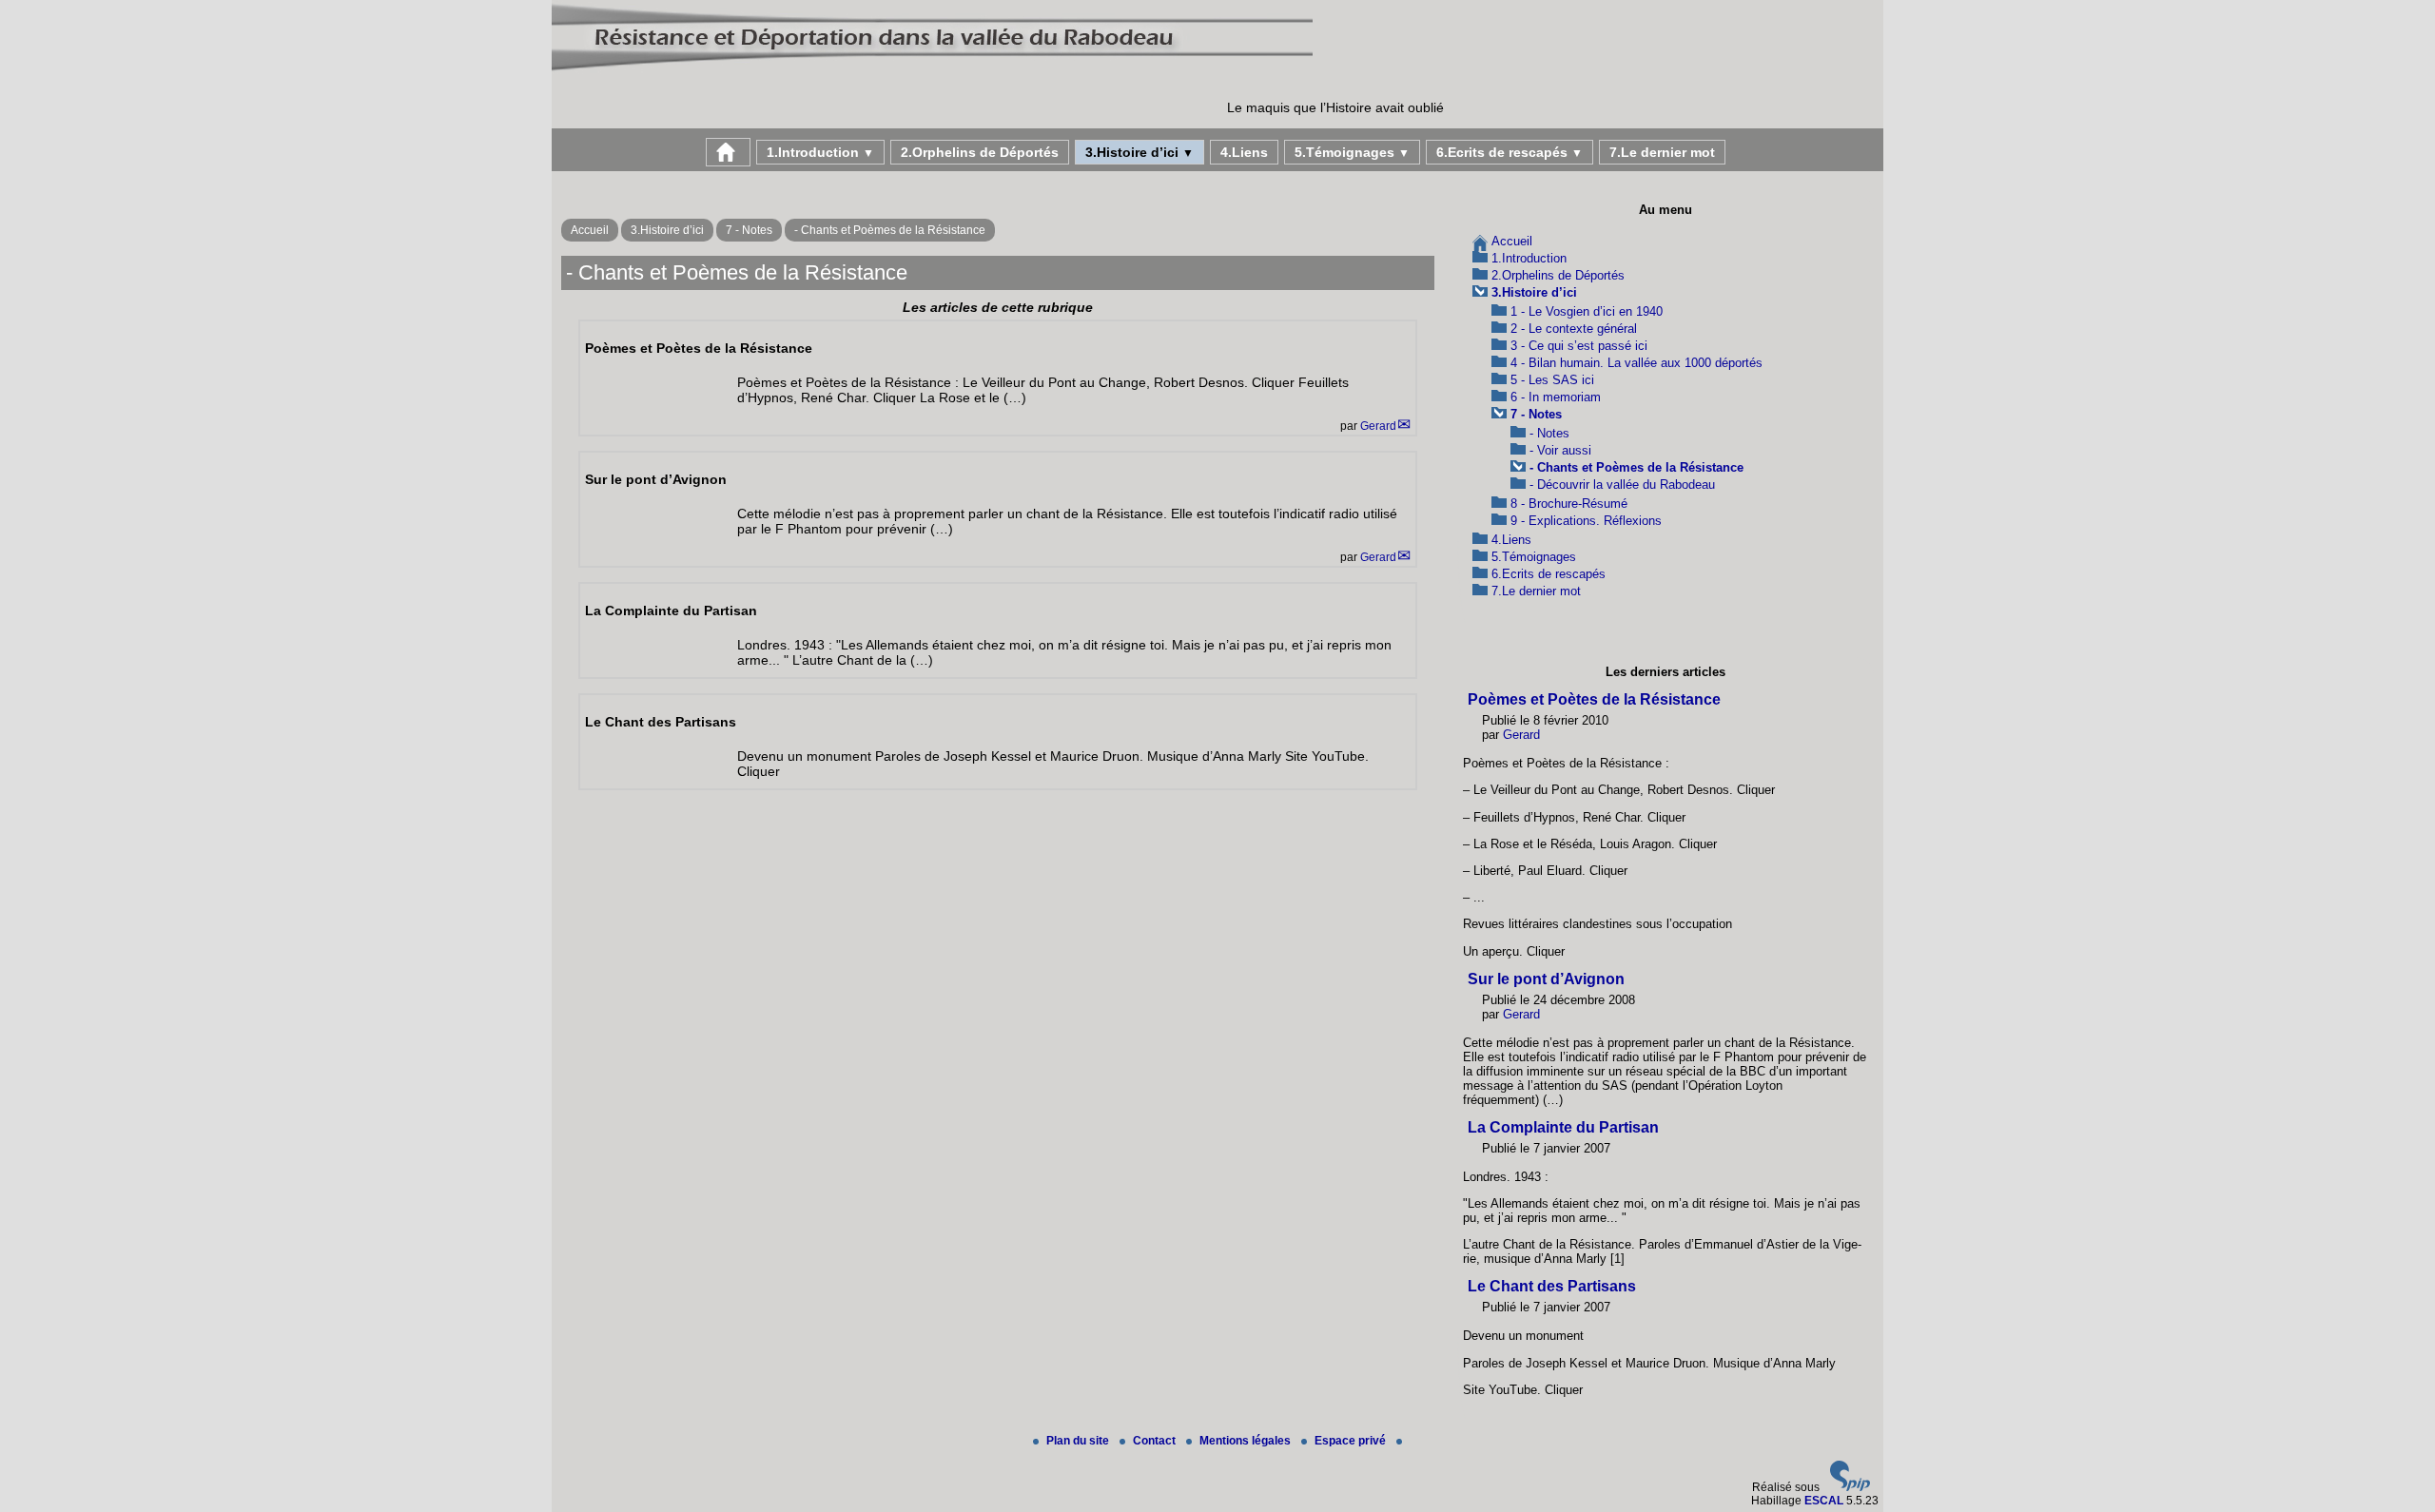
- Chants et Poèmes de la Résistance (890, 230)
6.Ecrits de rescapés (1510, 152)
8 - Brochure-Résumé (1569, 504)
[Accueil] (932, 70)
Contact (1156, 1441)
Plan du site (1079, 1441)
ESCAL (1824, 1501)
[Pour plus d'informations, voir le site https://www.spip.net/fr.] (1850, 1487)
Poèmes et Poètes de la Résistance (1594, 699)
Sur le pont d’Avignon (1546, 979)
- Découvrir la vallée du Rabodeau (1622, 485)
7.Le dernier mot (1662, 152)
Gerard (1378, 426)
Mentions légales (1247, 1441)
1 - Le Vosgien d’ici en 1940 (1587, 311)
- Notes (1549, 433)
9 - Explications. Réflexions (1586, 521)
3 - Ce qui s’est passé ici (1579, 346)
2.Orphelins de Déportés (980, 152)
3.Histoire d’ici (1140, 152)
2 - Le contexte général (1574, 329)
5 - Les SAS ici (1552, 380)
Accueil (590, 230)
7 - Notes (749, 230)
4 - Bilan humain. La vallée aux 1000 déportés (1636, 363)
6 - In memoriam (1556, 397)
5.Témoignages (1352, 152)
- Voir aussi (1560, 450)
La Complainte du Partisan (1563, 1127)
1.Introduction (820, 152)
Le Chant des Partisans (1552, 1286)
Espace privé (1352, 1441)
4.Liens (1244, 152)
